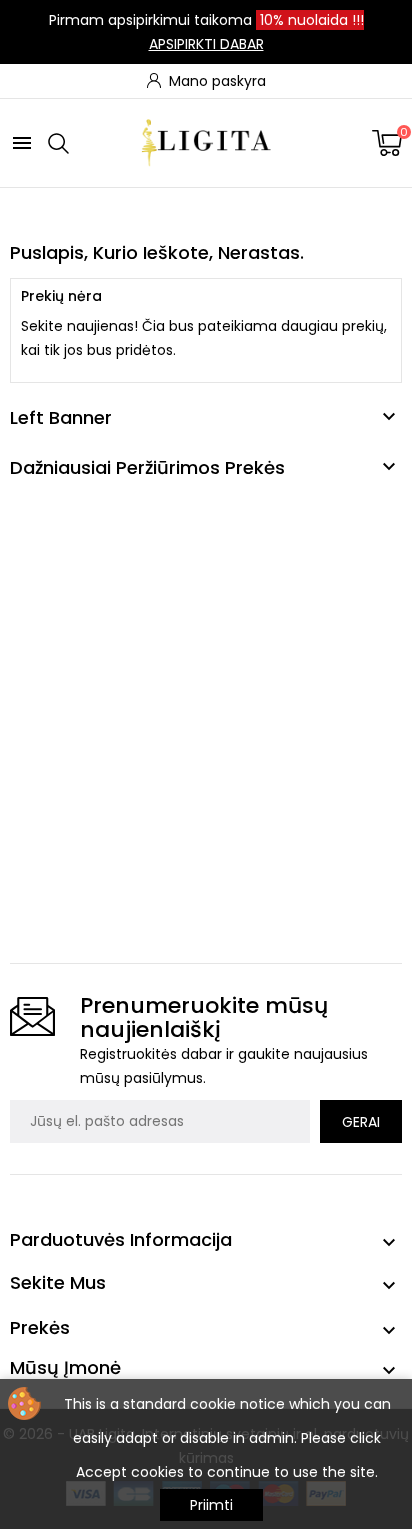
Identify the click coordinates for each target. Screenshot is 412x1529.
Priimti (211, 1505)
